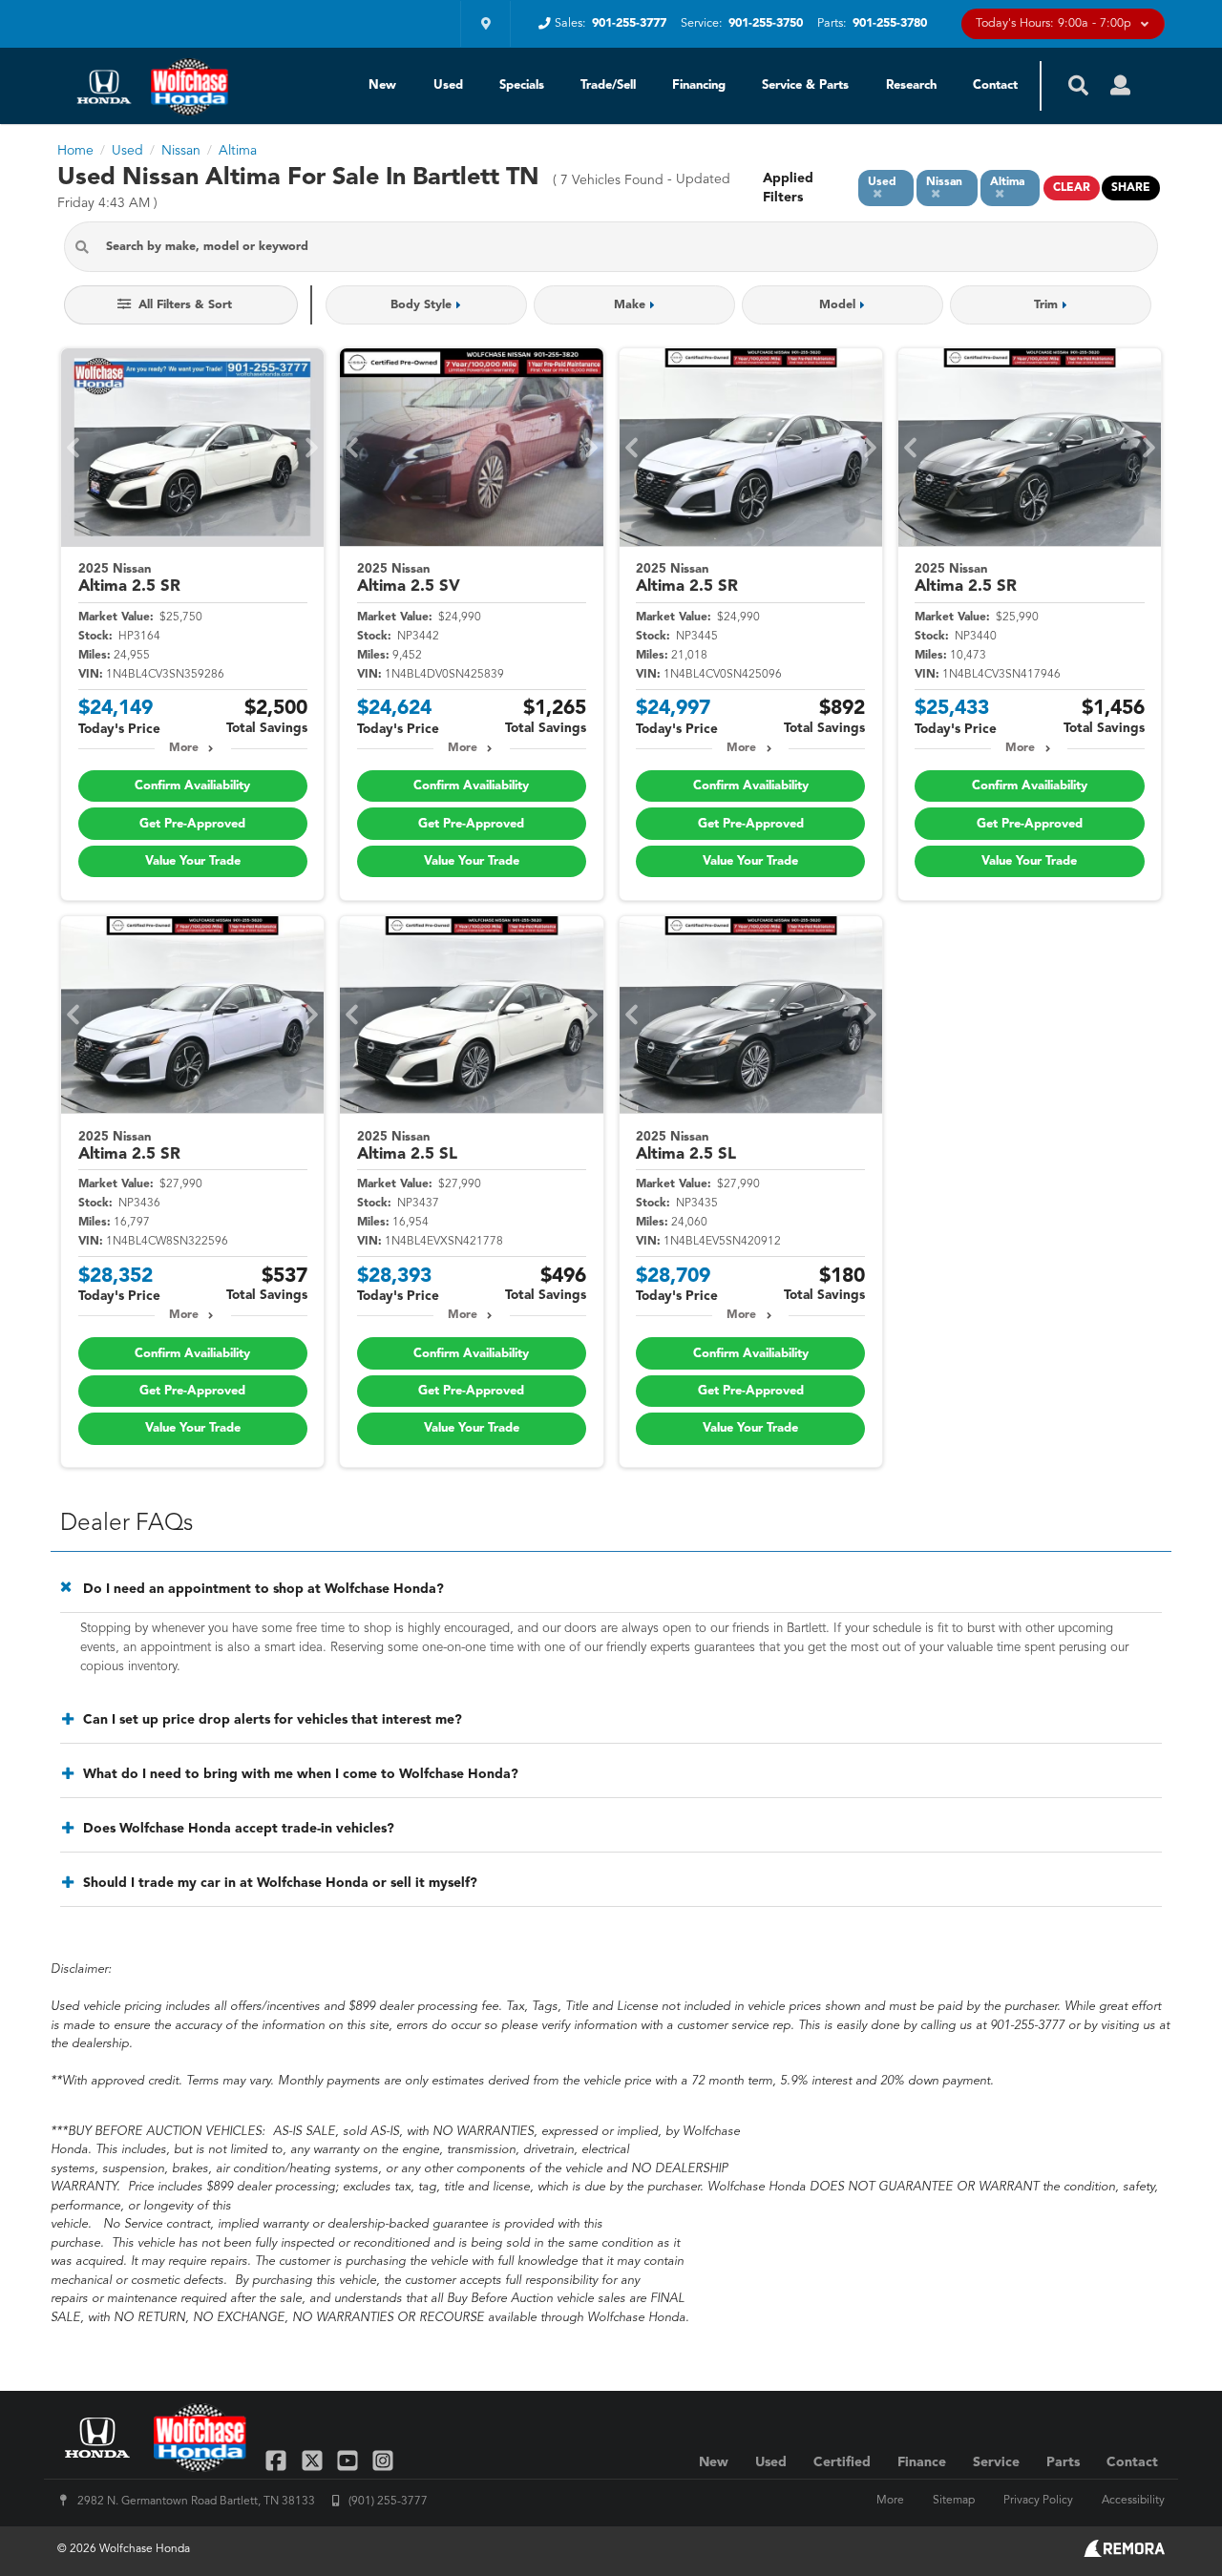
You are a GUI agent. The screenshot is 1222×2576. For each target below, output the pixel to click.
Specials (522, 85)
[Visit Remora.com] (1124, 2553)
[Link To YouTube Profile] (350, 2460)
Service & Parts (805, 85)
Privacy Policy (1038, 2501)
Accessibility (1133, 2501)
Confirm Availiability (192, 786)
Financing (699, 85)
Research (911, 85)
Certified (842, 2462)
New (382, 85)
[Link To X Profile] (314, 2460)
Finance (922, 2462)
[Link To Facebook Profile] (278, 2460)
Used (448, 85)
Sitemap (954, 2501)
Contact (995, 85)
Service (996, 2462)
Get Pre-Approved (192, 824)
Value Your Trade (193, 861)
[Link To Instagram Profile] (383, 2460)
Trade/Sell (608, 85)
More (184, 748)
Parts (1063, 2462)
